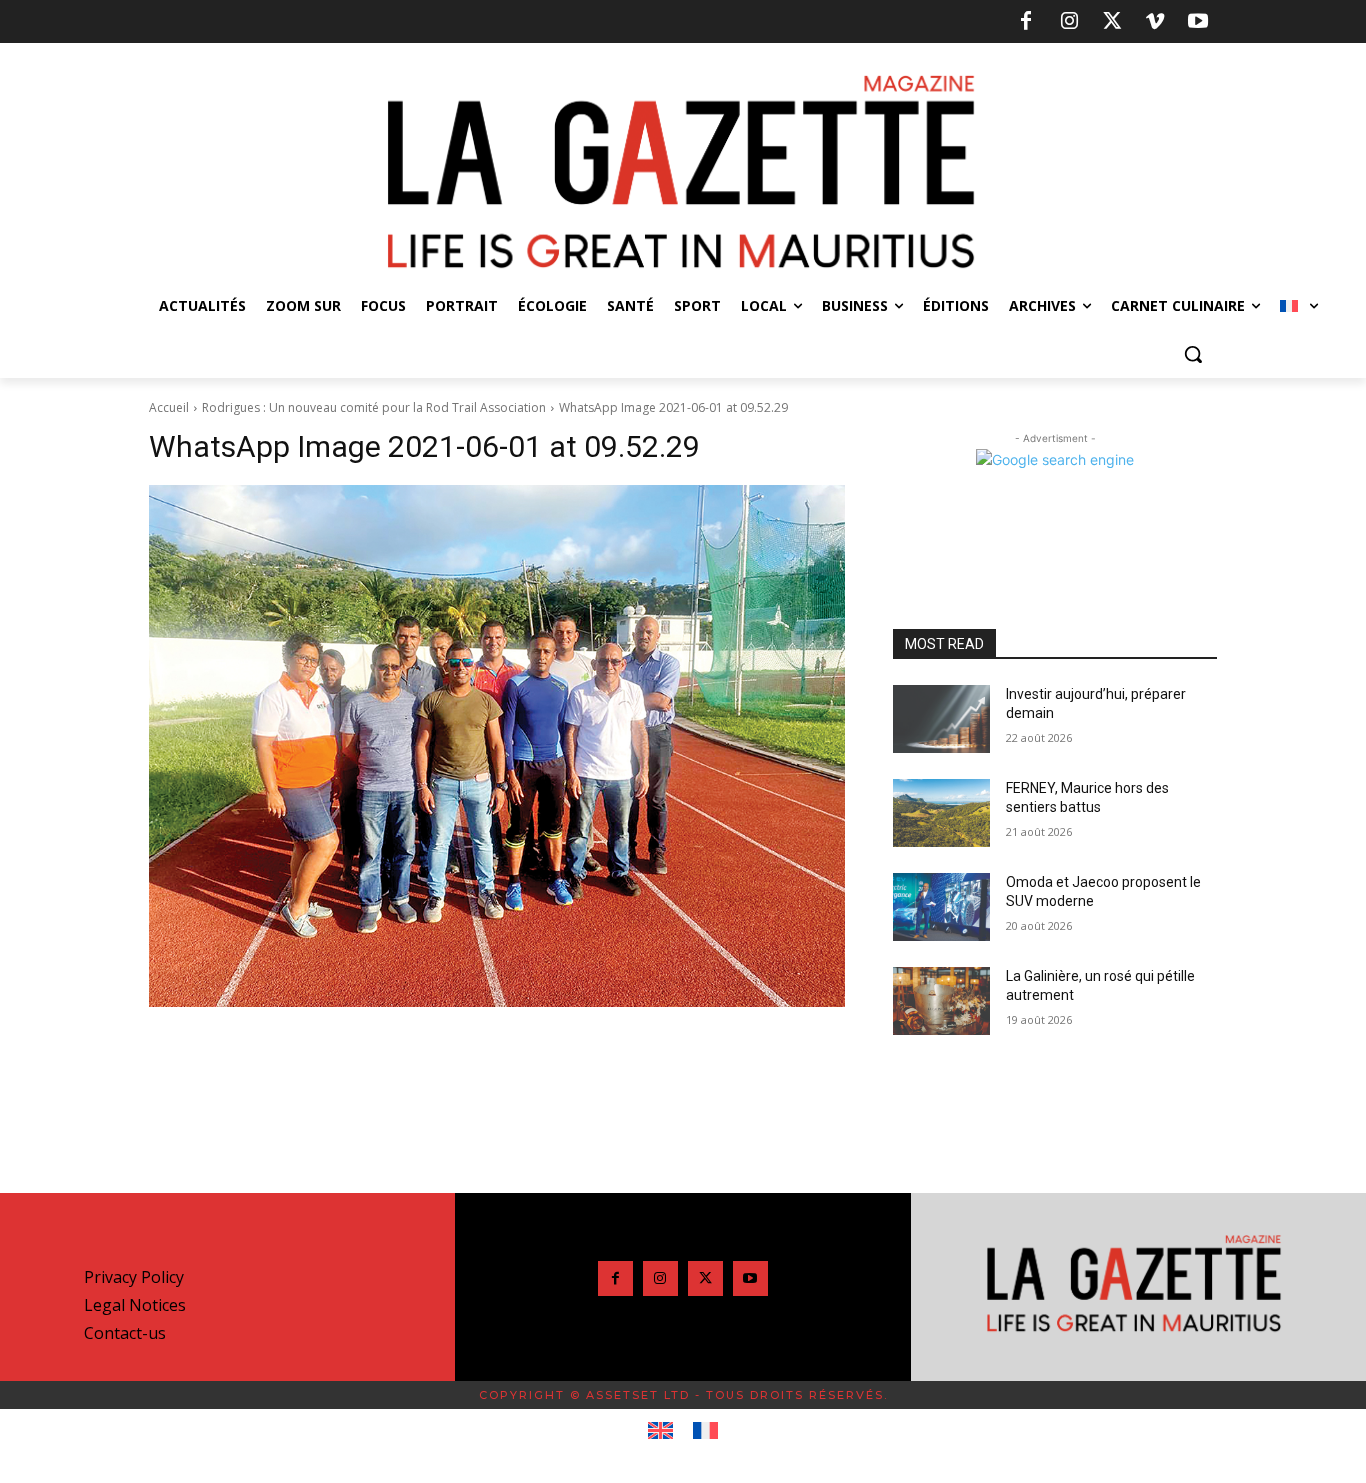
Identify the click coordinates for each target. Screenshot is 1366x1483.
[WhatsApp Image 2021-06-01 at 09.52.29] (497, 746)
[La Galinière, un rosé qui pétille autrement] (941, 1001)
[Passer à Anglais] (660, 1431)
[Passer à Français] (705, 1431)
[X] (1112, 22)
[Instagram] (1069, 22)
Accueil (169, 407)
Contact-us (125, 1333)
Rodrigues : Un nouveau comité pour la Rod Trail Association (374, 407)
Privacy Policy (134, 1277)
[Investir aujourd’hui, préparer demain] (941, 719)
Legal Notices (135, 1305)
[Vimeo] (1155, 22)
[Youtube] (1198, 22)
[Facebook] (1026, 22)
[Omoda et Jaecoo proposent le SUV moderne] (941, 907)
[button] (1193, 354)
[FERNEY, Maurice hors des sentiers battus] (941, 813)
